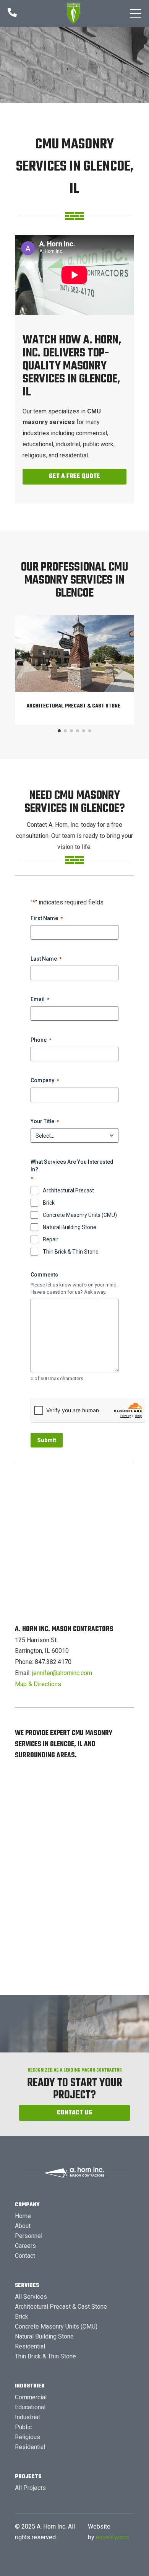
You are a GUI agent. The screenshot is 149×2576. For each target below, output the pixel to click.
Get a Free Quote (74, 476)
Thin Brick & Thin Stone (71, 1252)
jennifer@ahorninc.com (62, 1673)
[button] (136, 13)
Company (45, 1080)
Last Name (46, 959)
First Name (47, 918)
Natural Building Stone (70, 1227)
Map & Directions (38, 1684)
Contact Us (74, 2113)
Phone (41, 1040)
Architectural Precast (68, 1190)
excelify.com (113, 2537)
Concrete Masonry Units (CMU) (80, 1215)
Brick (49, 1203)
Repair (51, 1239)
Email (40, 999)
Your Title (45, 1121)
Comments (44, 1275)
